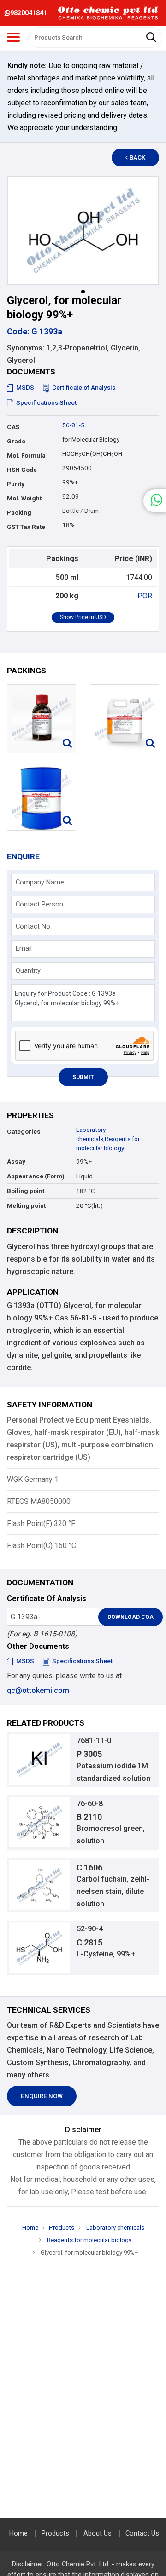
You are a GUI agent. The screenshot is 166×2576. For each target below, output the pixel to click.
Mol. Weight (24, 498)
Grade (16, 441)
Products (62, 2228)
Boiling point (26, 1191)
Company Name (40, 882)
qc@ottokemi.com (38, 1690)
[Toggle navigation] (13, 37)
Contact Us (142, 2533)
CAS (13, 427)
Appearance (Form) (36, 1176)
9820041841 (29, 13)
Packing (19, 513)
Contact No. (34, 926)
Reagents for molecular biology (89, 2240)
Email (24, 948)
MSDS (25, 387)
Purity (16, 484)
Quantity (28, 970)
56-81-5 (73, 425)
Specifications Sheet (46, 403)
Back (137, 158)
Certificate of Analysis (84, 387)
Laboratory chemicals (115, 2228)
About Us (98, 2533)
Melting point (26, 1206)
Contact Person (39, 904)
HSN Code (22, 470)
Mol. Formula (26, 456)
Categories (24, 1132)
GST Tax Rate (26, 527)
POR (145, 596)
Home (30, 2228)
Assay (16, 1162)
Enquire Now (42, 2096)
